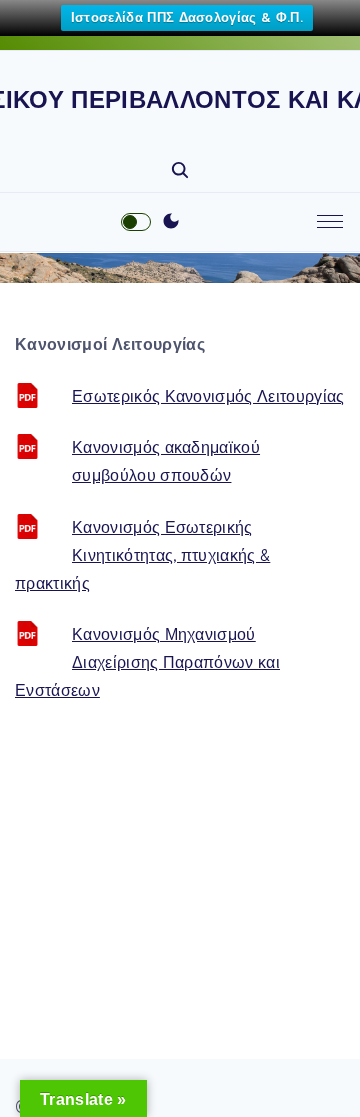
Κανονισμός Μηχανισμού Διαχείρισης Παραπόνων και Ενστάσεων (147, 662)
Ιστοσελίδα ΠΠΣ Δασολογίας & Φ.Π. (187, 17)
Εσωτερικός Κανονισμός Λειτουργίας (208, 396)
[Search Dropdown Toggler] (179, 171)
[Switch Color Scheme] (171, 222)
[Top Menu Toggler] (330, 222)
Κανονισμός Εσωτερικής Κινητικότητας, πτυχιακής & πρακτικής (142, 555)
